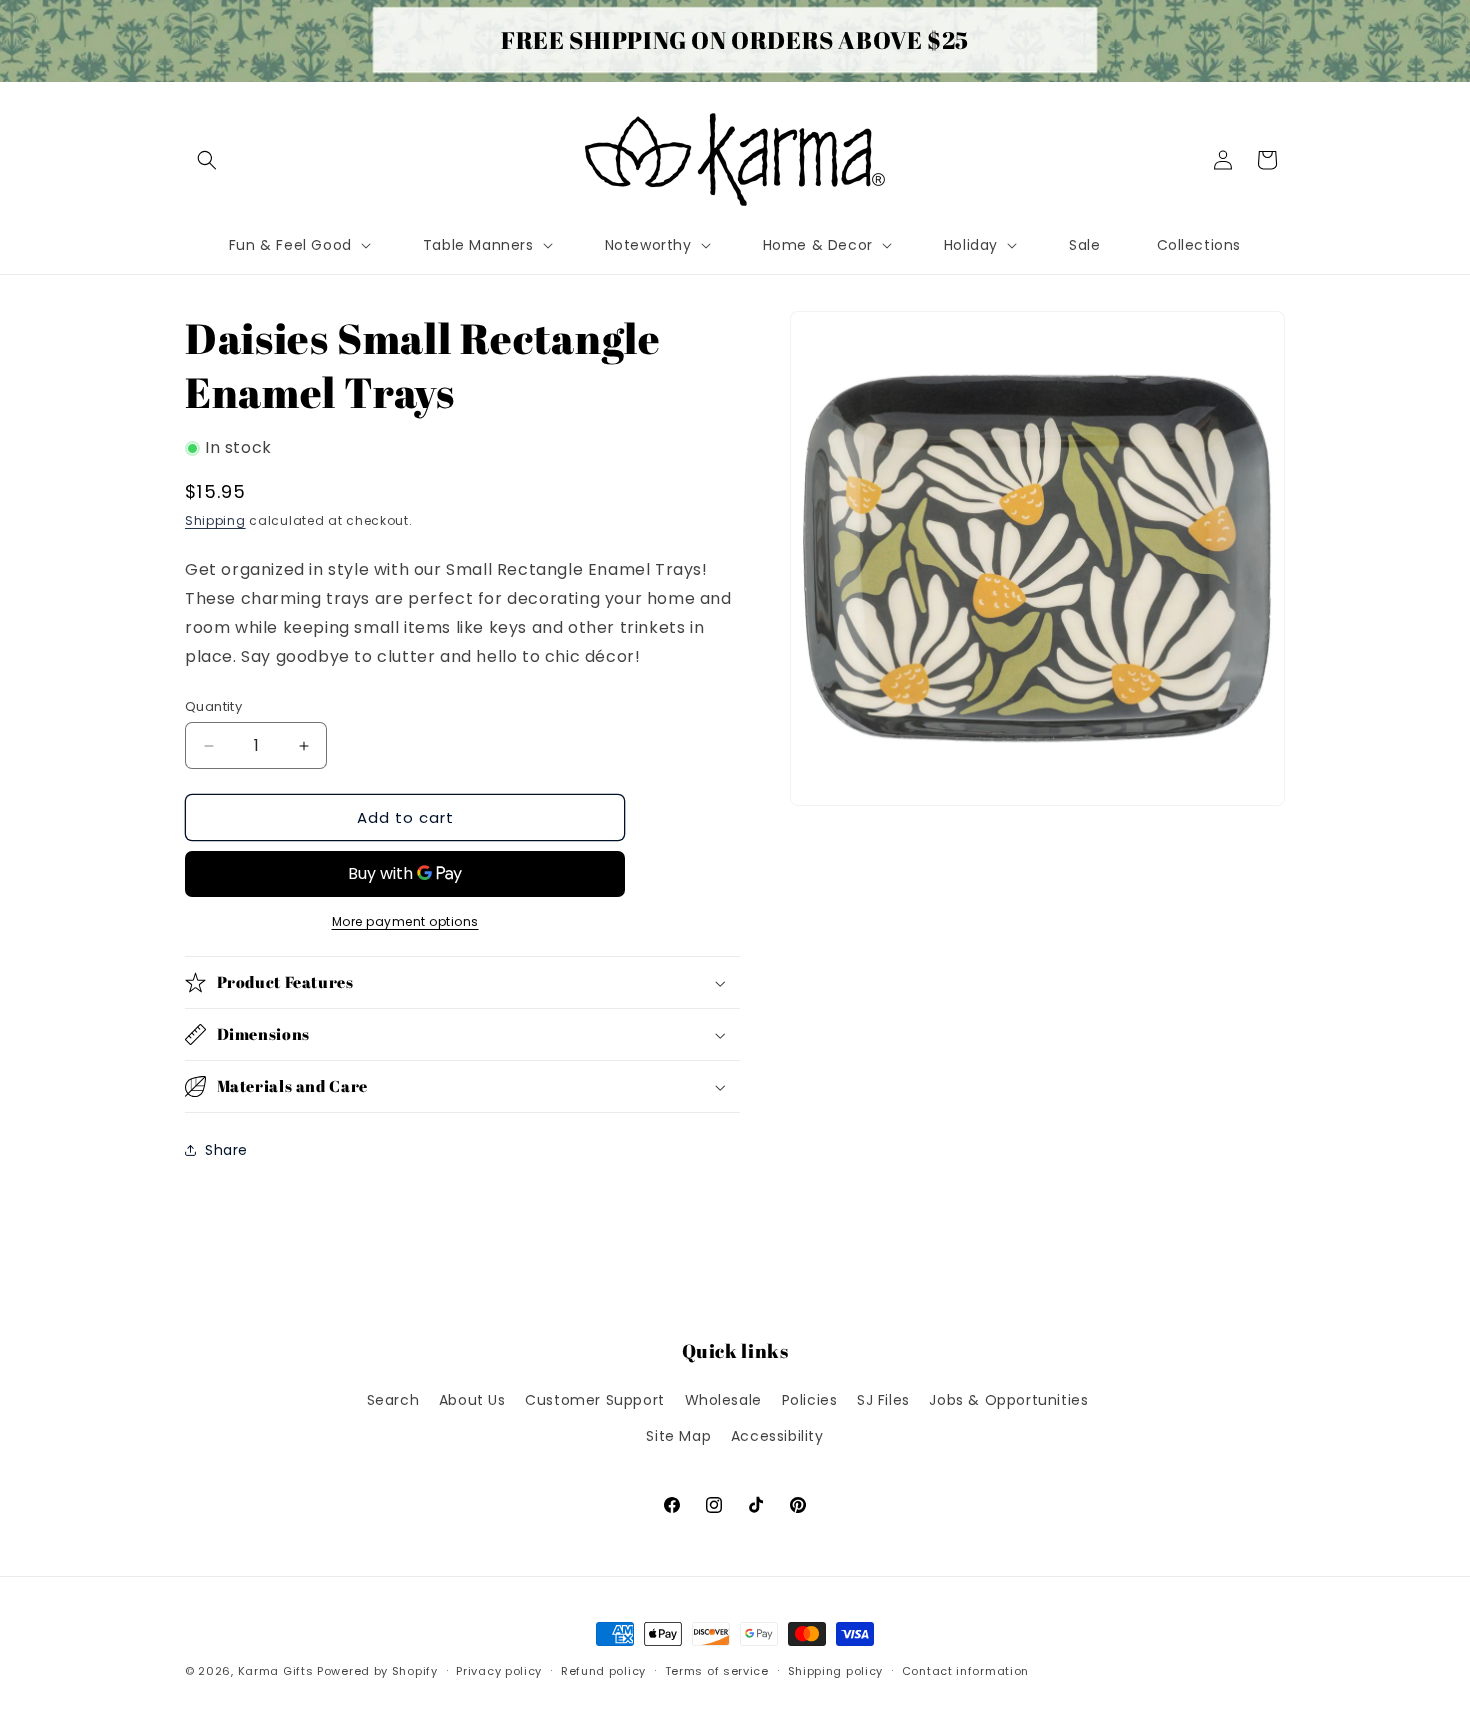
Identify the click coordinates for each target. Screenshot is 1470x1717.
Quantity (213, 706)
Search (393, 1400)
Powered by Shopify (377, 1671)
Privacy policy (499, 1671)
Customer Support (595, 1400)
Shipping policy (836, 1671)
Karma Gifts (276, 1671)
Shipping (215, 520)
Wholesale (723, 1400)
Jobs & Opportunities (1008, 1400)
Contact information (965, 1671)
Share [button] (226, 1150)
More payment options (405, 921)
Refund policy (603, 1671)
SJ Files (883, 1400)
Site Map (678, 1436)
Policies (810, 1400)
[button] (207, 160)
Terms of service (717, 1671)
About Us (472, 1400)
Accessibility (777, 1436)
